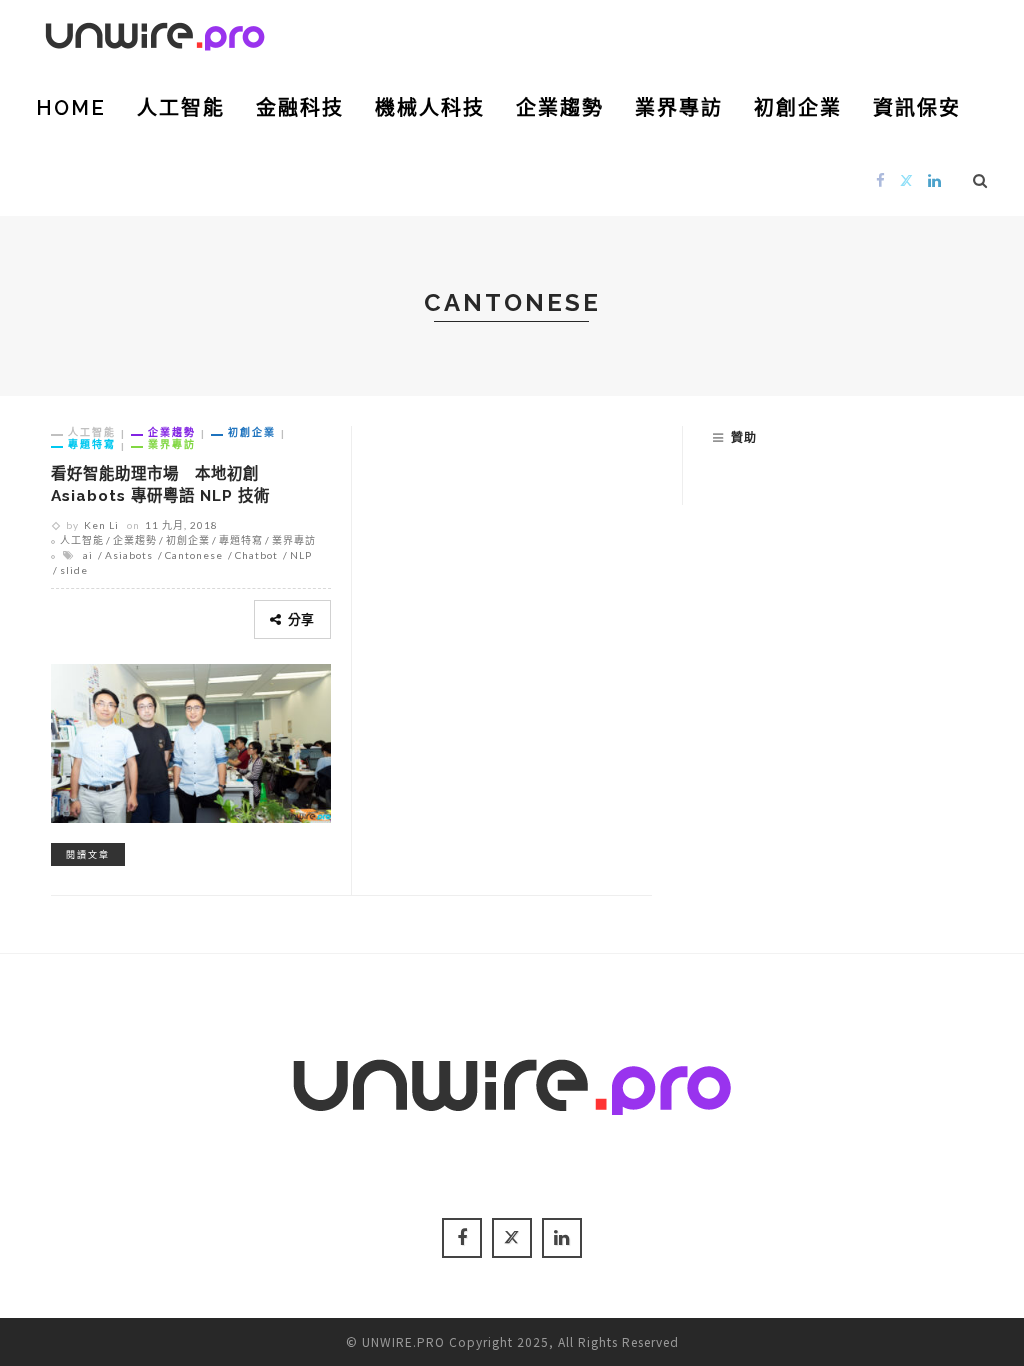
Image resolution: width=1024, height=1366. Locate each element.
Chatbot (256, 555)
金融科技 (300, 108)
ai (88, 555)
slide (74, 570)
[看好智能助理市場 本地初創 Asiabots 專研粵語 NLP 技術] (191, 740)
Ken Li (101, 525)
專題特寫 (92, 444)
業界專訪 (679, 108)
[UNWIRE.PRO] (155, 33)
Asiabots (129, 555)
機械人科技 (430, 108)
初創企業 (798, 108)
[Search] (980, 180)
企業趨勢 (560, 108)
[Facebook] (881, 179)
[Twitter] (907, 179)
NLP (301, 555)
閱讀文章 (88, 854)
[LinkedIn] (935, 179)
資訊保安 (917, 108)
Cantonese (194, 555)
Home (71, 108)
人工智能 (181, 108)
